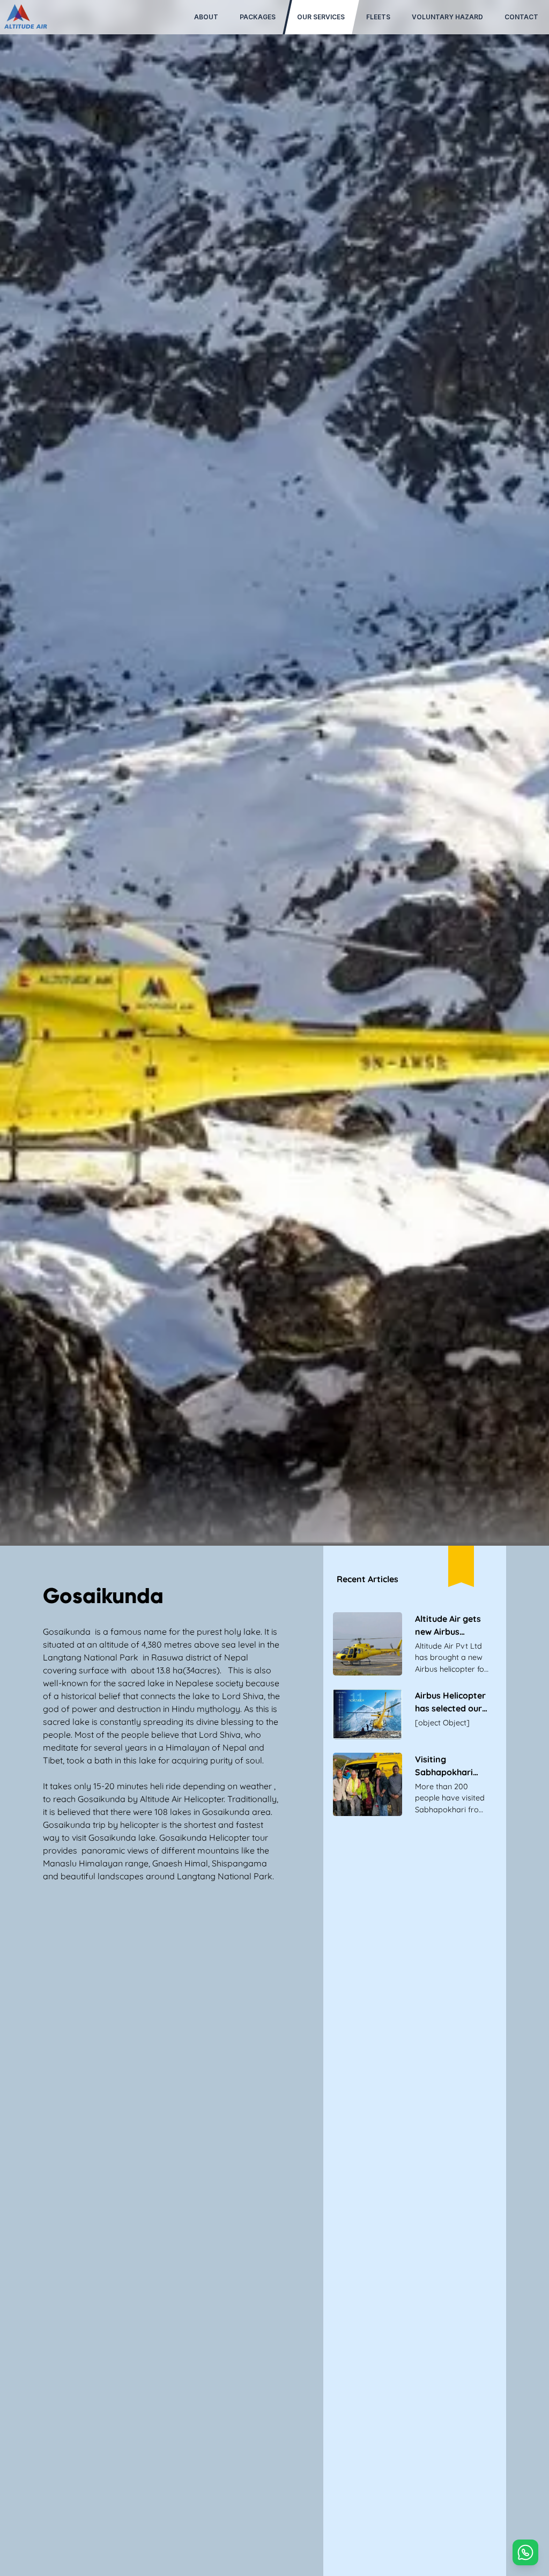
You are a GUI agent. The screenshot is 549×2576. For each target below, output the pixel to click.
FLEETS (378, 17)
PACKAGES (258, 17)
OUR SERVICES (321, 17)
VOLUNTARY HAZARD (447, 17)
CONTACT (521, 17)
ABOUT (206, 17)
